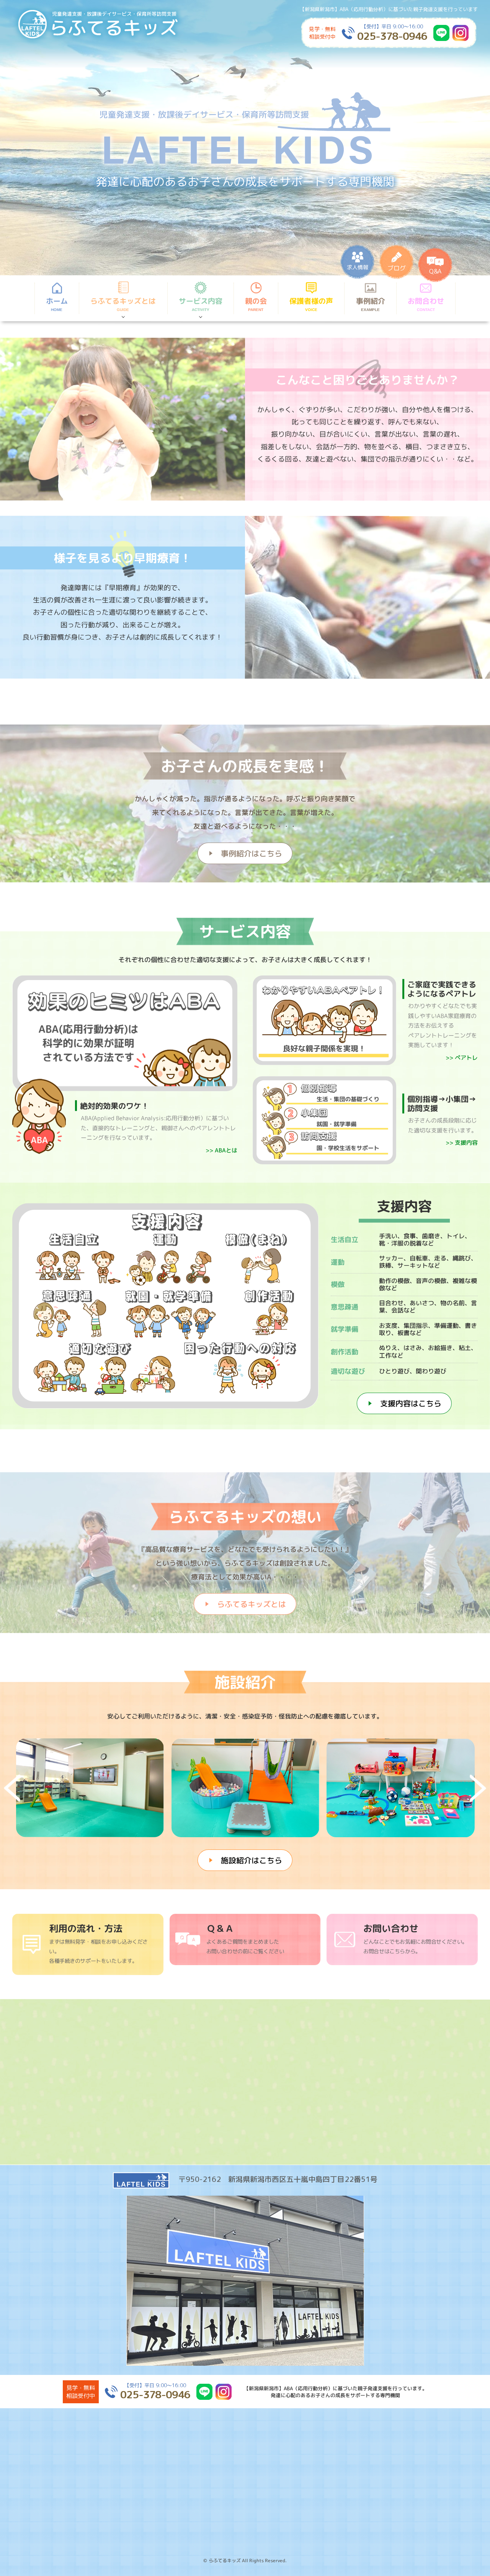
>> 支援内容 (462, 1143)
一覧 (220, 2042)
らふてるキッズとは (252, 1604)
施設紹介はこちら (252, 1860)
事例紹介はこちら (252, 853)
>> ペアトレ (462, 1058)
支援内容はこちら (411, 1403)
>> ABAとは (221, 1151)
